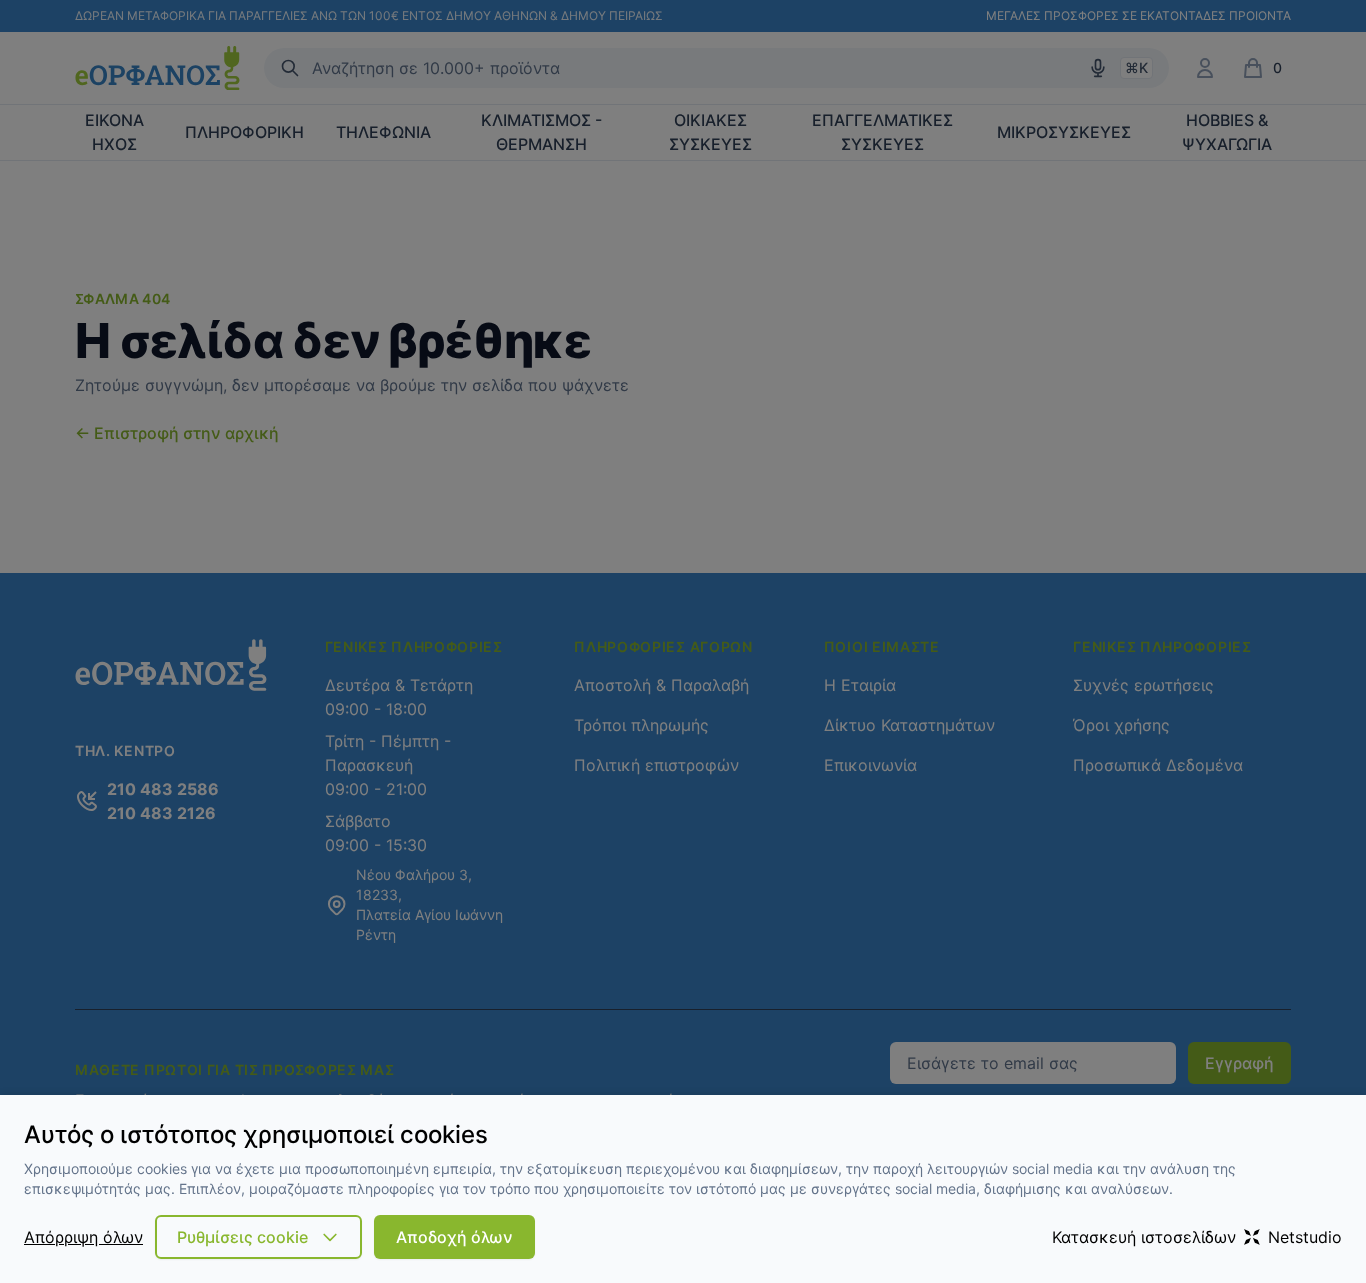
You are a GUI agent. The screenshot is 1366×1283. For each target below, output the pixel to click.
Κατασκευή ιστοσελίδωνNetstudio (1197, 1237)
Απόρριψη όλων (83, 1237)
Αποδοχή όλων (454, 1237)
